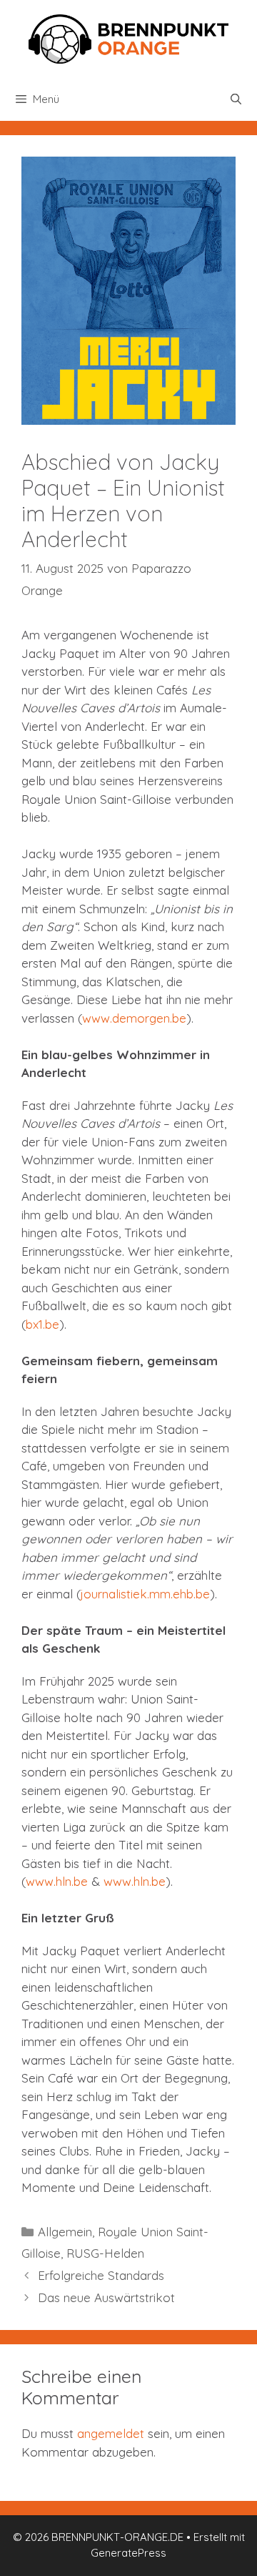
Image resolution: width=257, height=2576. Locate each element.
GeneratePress (128, 2553)
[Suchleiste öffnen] (236, 99)
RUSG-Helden (105, 2253)
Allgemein (65, 2232)
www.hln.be (57, 1881)
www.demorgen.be (134, 1018)
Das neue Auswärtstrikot (106, 2297)
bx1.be (42, 1324)
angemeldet (111, 2433)
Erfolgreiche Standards (101, 2275)
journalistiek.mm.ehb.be (145, 1594)
